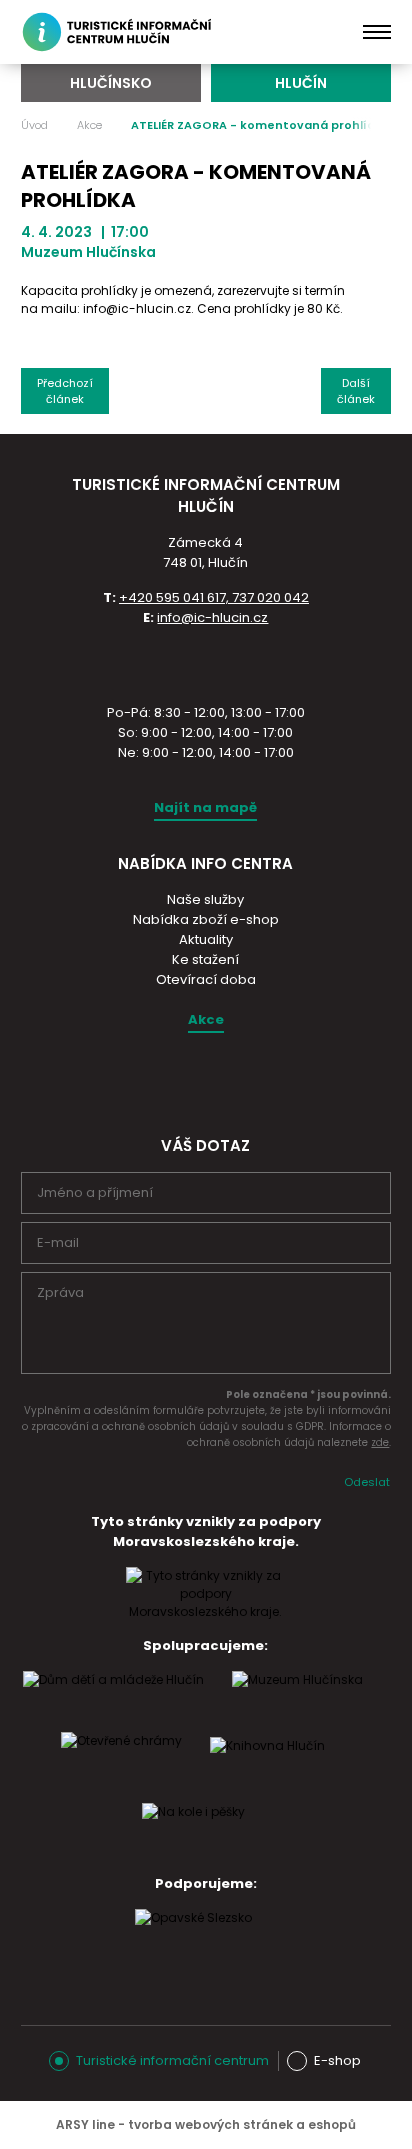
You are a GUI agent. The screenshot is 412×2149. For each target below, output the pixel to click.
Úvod (34, 125)
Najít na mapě (205, 807)
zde (380, 1442)
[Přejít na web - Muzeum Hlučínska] (297, 1699)
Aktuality (206, 939)
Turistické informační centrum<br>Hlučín (120, 32)
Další (356, 391)
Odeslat (367, 1482)
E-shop (337, 2060)
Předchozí (65, 391)
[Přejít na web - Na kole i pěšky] (193, 1831)
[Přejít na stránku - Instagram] (187, 1080)
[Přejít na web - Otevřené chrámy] (121, 1760)
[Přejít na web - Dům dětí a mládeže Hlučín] (113, 1699)
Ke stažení (205, 959)
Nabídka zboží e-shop (206, 919)
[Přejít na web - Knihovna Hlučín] (267, 1765)
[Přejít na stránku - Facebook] (222, 1080)
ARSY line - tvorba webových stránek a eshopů (206, 2124)
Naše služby (205, 899)
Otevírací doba (206, 979)
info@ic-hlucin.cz (212, 617)
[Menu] (377, 32)
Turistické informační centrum (172, 2060)
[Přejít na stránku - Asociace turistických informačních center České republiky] (206, 663)
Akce (89, 125)
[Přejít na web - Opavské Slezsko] (193, 1937)
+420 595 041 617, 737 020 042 (214, 597)
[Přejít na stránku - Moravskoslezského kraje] (206, 1611)
